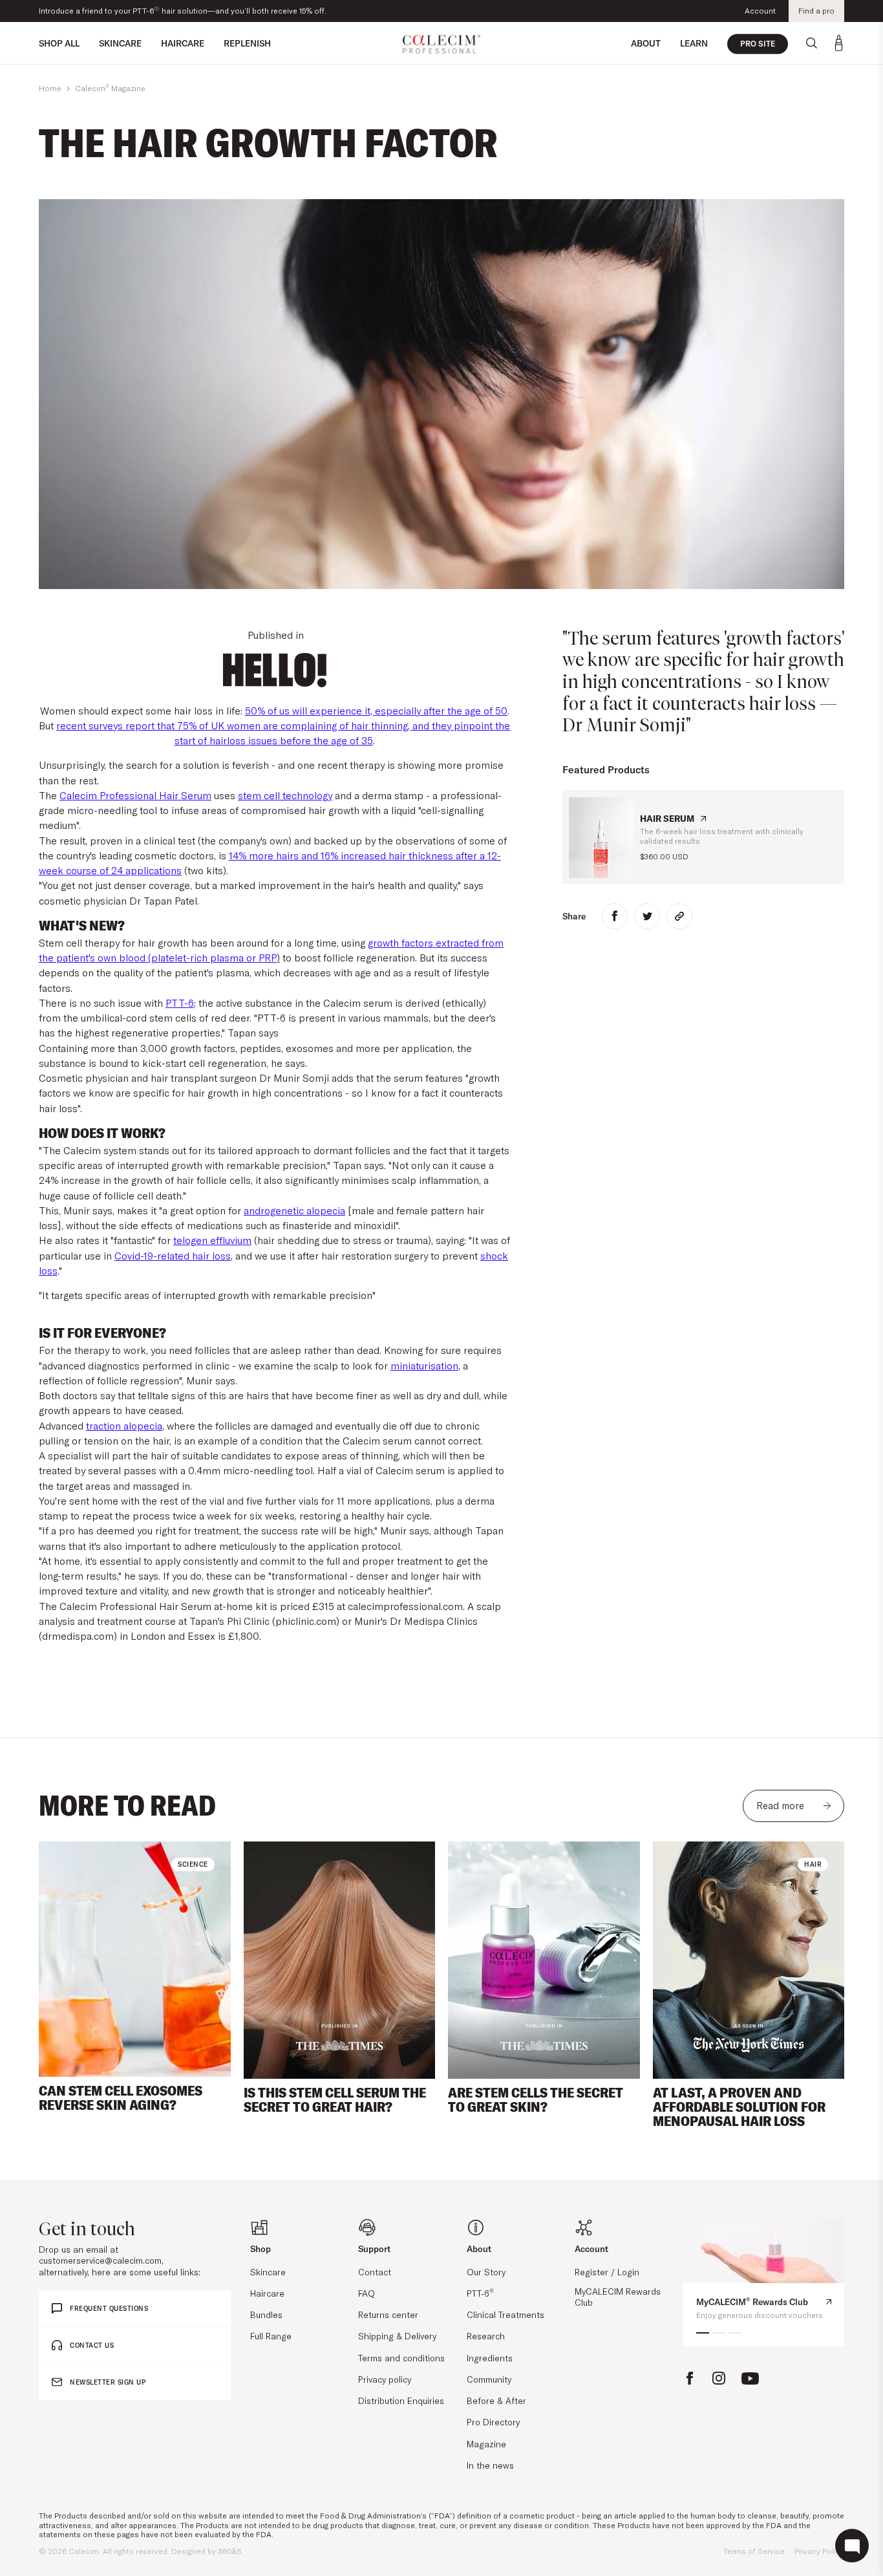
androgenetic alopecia (294, 1210)
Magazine (486, 2444)
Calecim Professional (109, 795)
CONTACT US (92, 2345)
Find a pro (816, 11)
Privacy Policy (819, 2551)
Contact (375, 2272)
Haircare (267, 2293)
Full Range (271, 2336)
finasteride (307, 1225)
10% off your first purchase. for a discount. (130, 11)
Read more (780, 1806)
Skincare (268, 2272)
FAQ (367, 2293)
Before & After (496, 2400)
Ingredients (490, 2358)
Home (50, 88)
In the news (490, 2465)
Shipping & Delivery (397, 2336)
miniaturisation (424, 1366)
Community (489, 2379)
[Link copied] (679, 916)
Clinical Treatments (505, 2314)
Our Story (486, 2272)
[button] (63, 1960)
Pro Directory (493, 2422)
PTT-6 (180, 1003)
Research (486, 2336)
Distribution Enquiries (401, 2400)
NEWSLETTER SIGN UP (108, 2382)
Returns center (388, 2314)
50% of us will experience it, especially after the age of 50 (376, 711)
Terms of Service (754, 2551)
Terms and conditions (401, 2358)
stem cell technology (285, 795)
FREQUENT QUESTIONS (109, 2309)
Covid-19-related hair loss (173, 1256)
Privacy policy (385, 2379)
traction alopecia (124, 1426)
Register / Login (607, 2272)
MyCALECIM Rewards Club (618, 2297)
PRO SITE (758, 44)
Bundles (266, 2314)
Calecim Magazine (110, 88)
